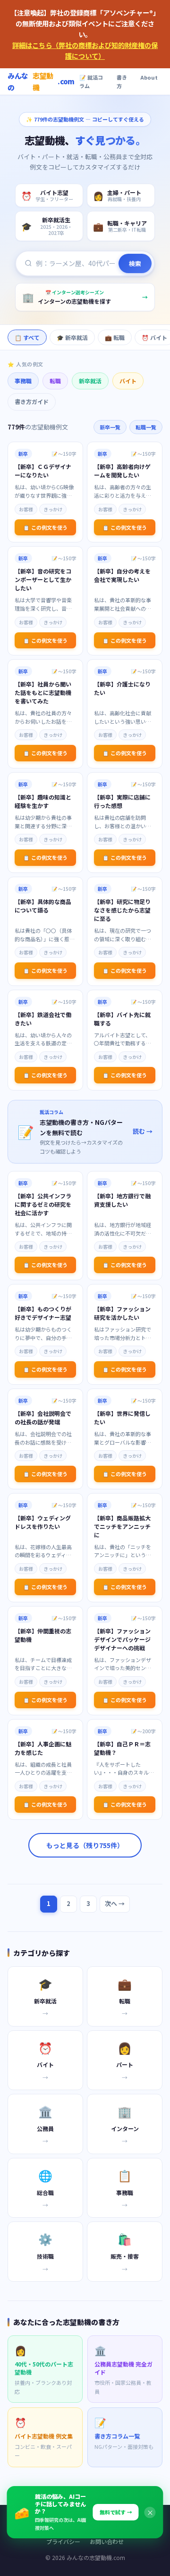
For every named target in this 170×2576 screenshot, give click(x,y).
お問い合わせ (107, 2541)
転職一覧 (146, 427)
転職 (55, 381)
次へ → (115, 1903)
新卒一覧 (110, 427)
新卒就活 (90, 381)
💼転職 (115, 337)
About (149, 77)
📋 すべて (27, 337)
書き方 (122, 82)
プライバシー (63, 2541)
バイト (128, 381)
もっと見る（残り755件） (85, 1845)
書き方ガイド (32, 401)
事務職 (23, 381)
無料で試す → (116, 2512)
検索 (135, 263)
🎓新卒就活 (72, 337)
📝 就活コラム (91, 82)
